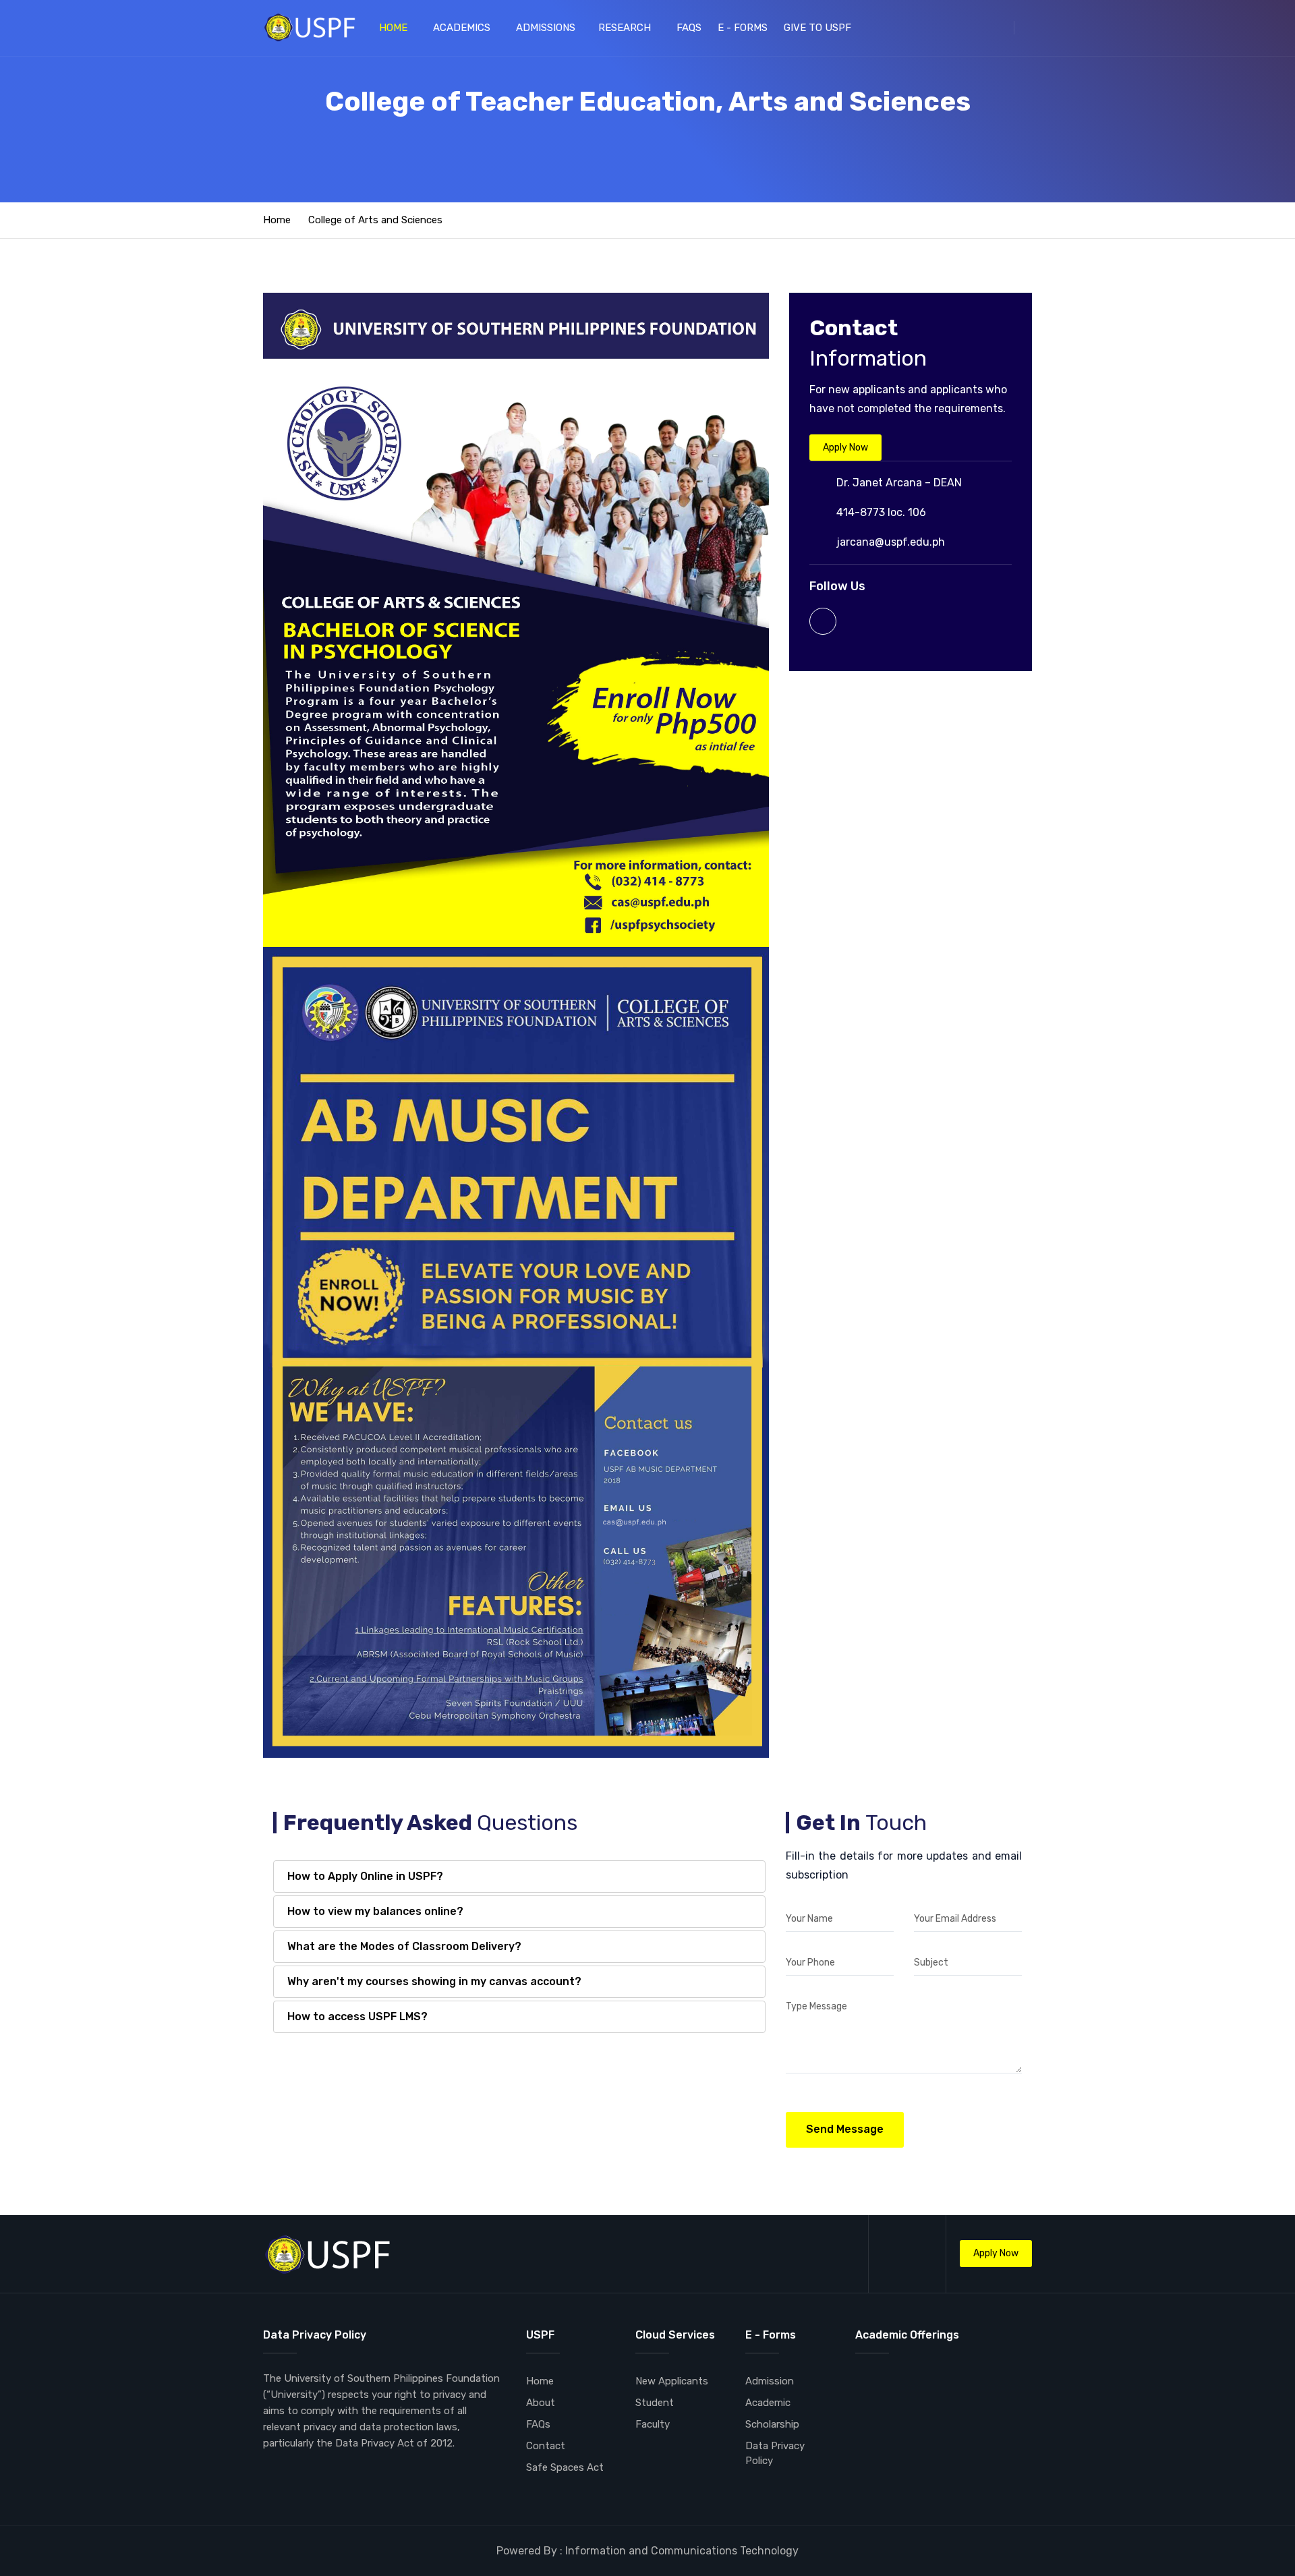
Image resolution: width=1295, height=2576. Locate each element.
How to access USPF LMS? (357, 2016)
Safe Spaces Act (565, 2467)
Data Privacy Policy (775, 2453)
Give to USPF (819, 28)
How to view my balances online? (375, 1911)
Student (655, 2403)
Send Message (845, 2129)
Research (626, 28)
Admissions (546, 28)
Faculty (653, 2424)
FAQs (689, 28)
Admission (770, 2381)
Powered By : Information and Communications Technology (647, 2551)
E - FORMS (743, 28)
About (541, 2403)
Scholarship (772, 2424)
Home (395, 28)
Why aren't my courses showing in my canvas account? (434, 1981)
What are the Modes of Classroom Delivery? (404, 1946)
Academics (463, 28)
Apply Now (845, 448)
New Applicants (672, 2381)
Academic (768, 2403)
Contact (546, 2446)
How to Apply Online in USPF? (365, 1876)
